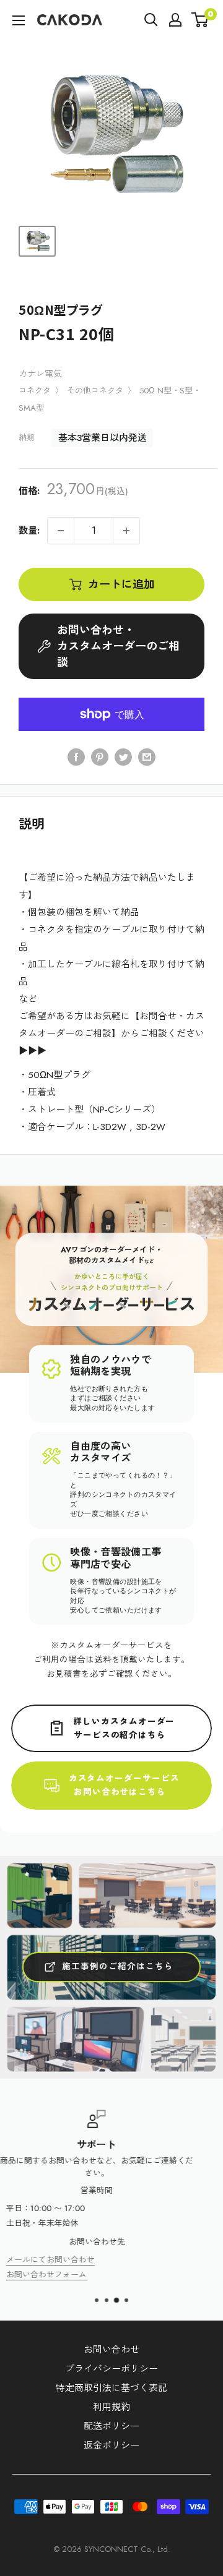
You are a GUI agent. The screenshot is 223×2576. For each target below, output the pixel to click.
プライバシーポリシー (111, 2369)
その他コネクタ (95, 391)
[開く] (151, 20)
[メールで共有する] (147, 756)
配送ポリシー (111, 2426)
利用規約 (111, 2407)
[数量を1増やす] (126, 531)
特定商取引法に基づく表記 (111, 2388)
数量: (29, 531)
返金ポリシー (111, 2445)
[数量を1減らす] (61, 531)
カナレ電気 (40, 374)
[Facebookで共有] (76, 756)
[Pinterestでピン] (100, 756)
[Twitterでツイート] (123, 756)
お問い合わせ (111, 2350)
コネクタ (35, 391)
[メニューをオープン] (19, 20)
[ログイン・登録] (175, 20)
